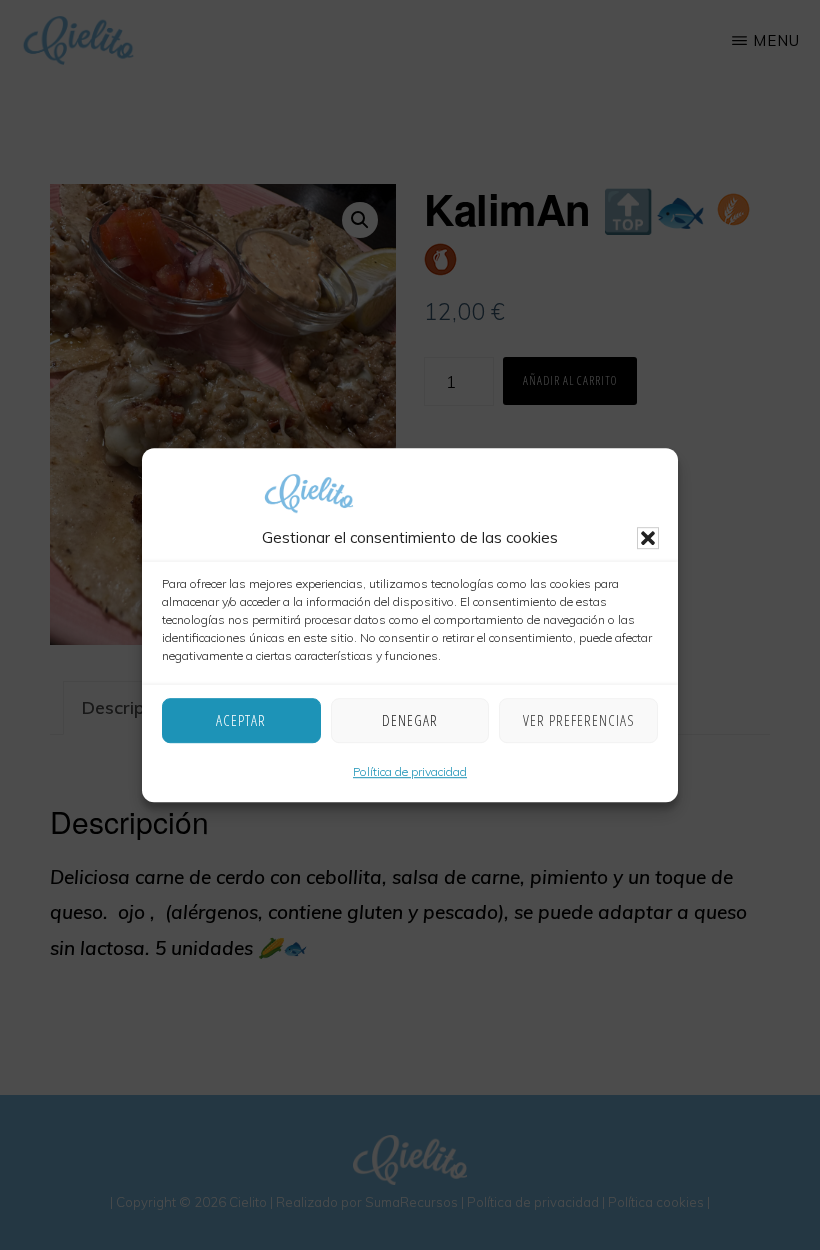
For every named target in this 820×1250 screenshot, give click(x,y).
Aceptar (241, 721)
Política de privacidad (410, 771)
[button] (648, 538)
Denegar (410, 721)
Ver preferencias (579, 721)
